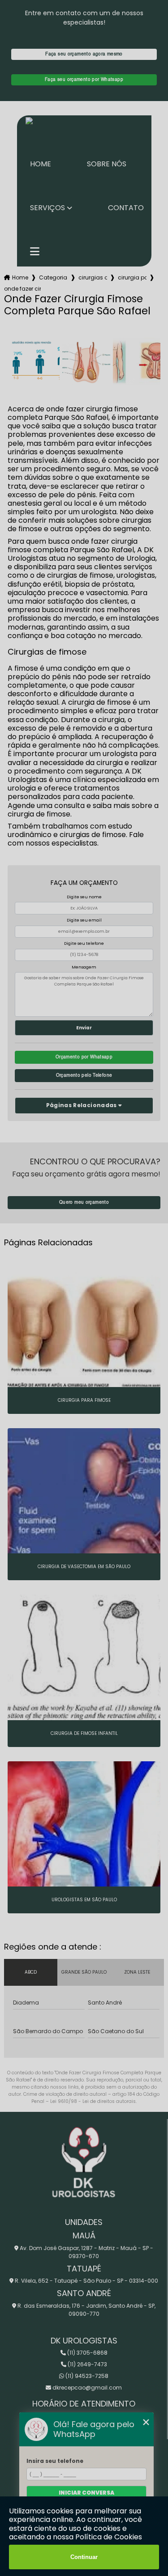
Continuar (84, 2557)
